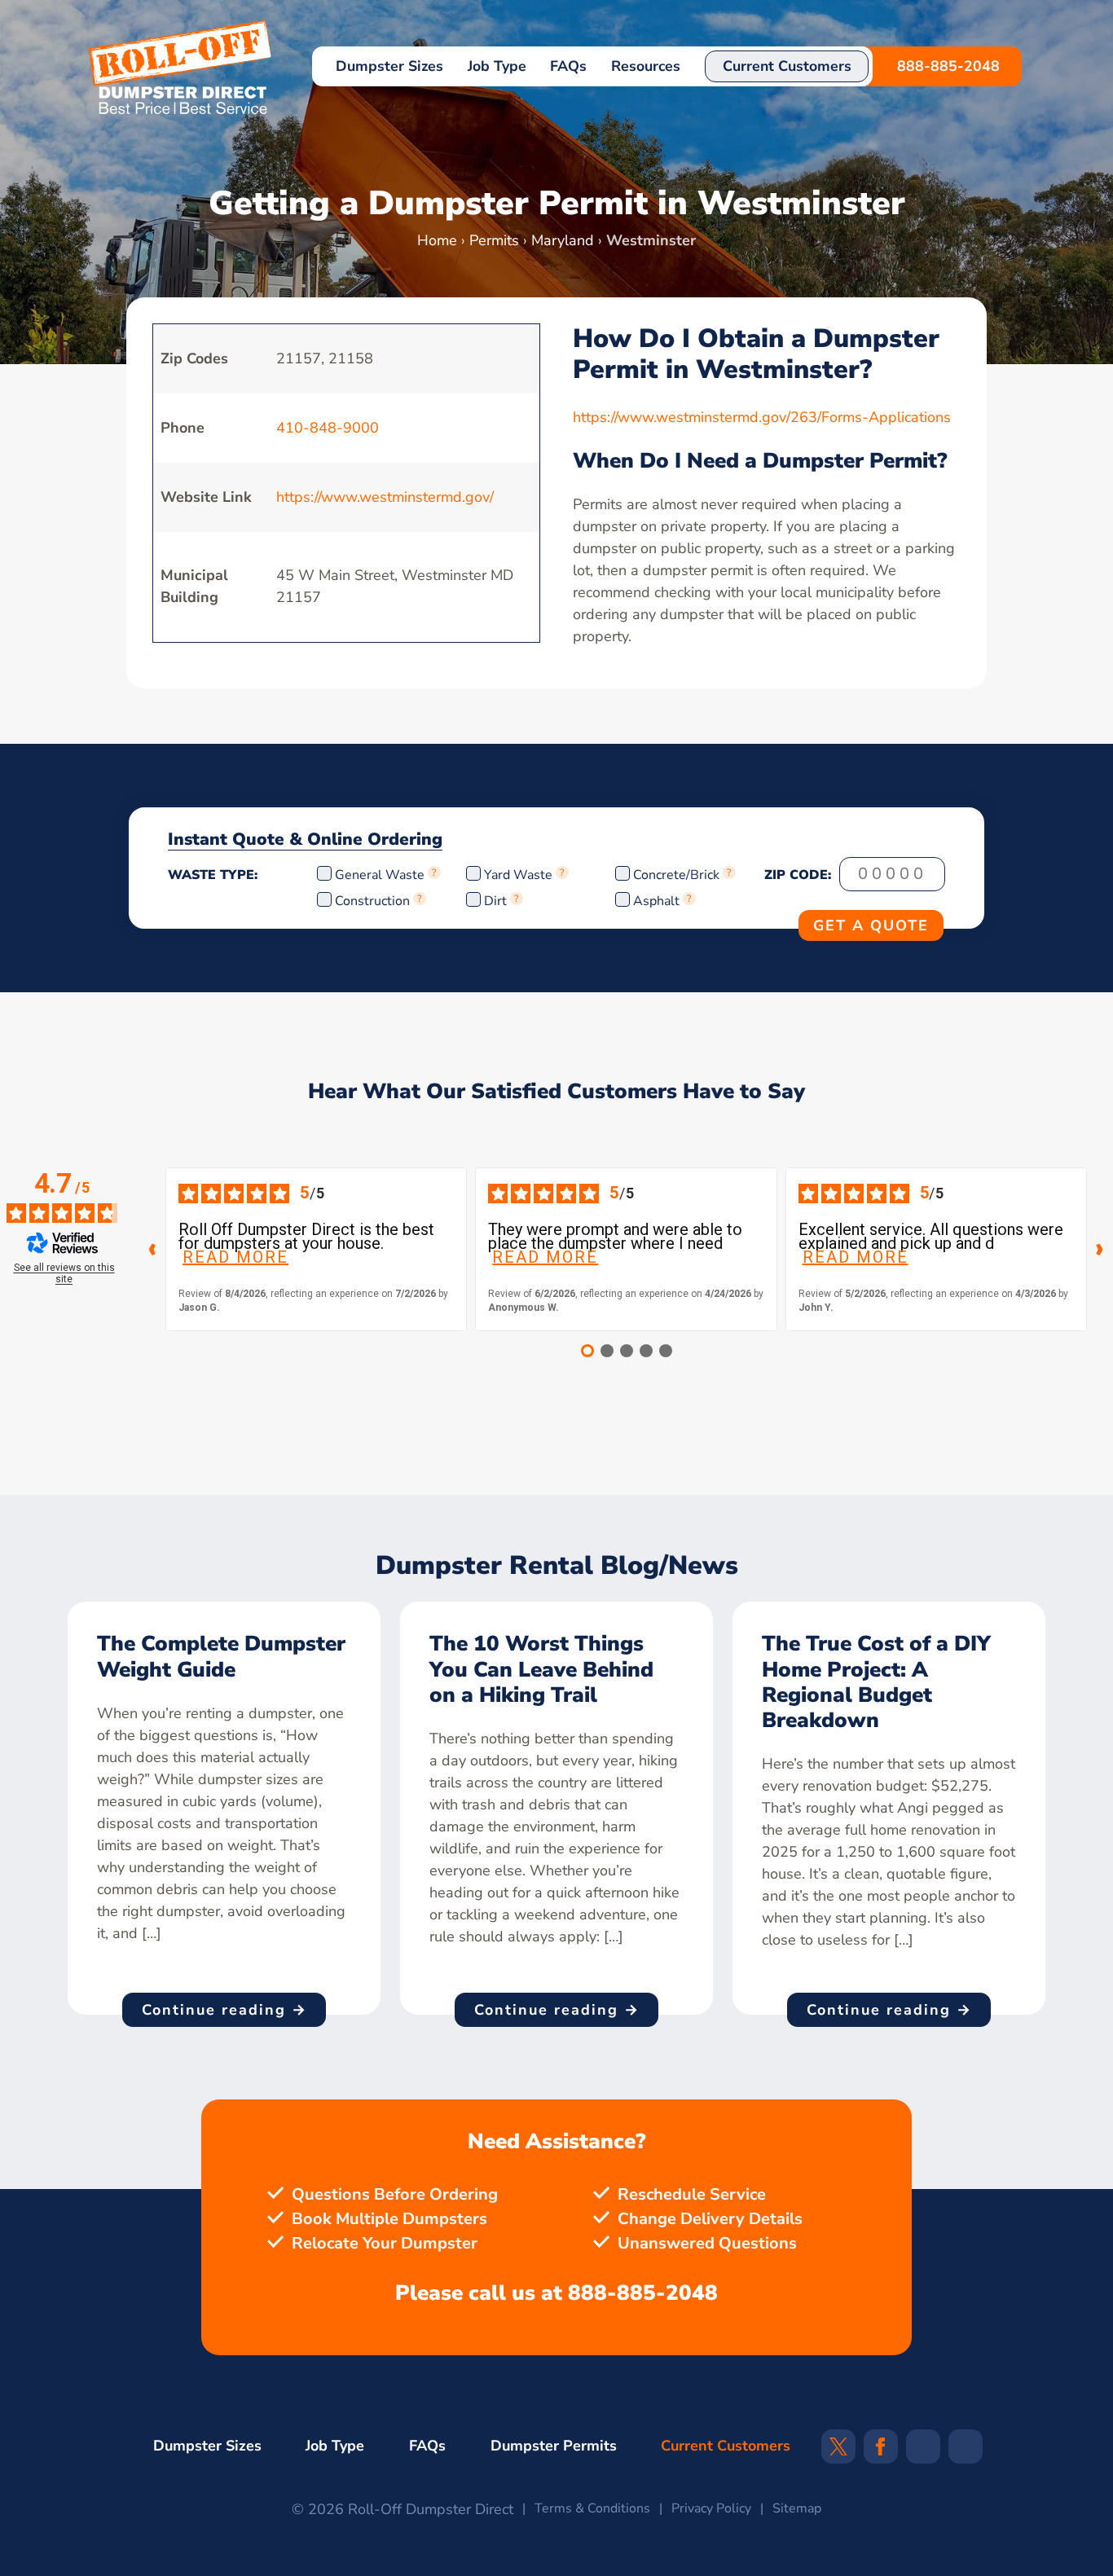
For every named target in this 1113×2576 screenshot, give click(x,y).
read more (235, 1257)
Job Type (497, 66)
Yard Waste (518, 875)
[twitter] (838, 2451)
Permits (494, 240)
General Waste (381, 875)
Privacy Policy (711, 2508)
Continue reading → (224, 2010)
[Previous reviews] (152, 1250)
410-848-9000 (328, 428)
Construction (372, 901)
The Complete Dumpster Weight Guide (221, 1656)
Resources (646, 66)
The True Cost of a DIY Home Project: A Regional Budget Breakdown (876, 1682)
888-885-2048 (948, 66)
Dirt (495, 901)
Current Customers (787, 66)
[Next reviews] (1100, 1250)
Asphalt (656, 901)
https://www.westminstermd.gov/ (385, 497)
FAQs (568, 66)
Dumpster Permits (554, 2446)
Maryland (563, 240)
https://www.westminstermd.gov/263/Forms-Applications (762, 417)
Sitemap (797, 2508)
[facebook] (880, 2451)
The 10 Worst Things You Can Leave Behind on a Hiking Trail (541, 1669)
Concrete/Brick (676, 875)
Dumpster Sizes (389, 66)
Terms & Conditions (592, 2508)
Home (437, 240)
